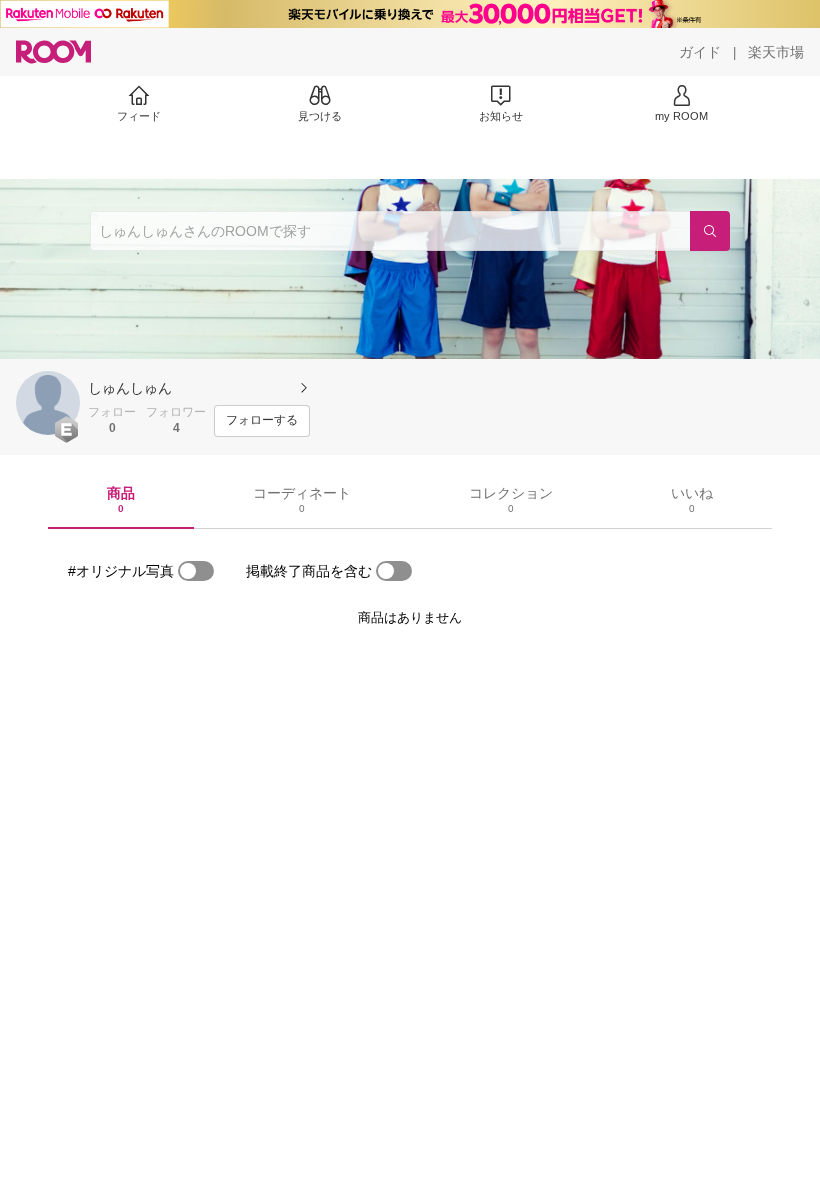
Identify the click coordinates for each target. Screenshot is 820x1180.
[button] (48, 403)
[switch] (196, 571)
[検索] (710, 231)
